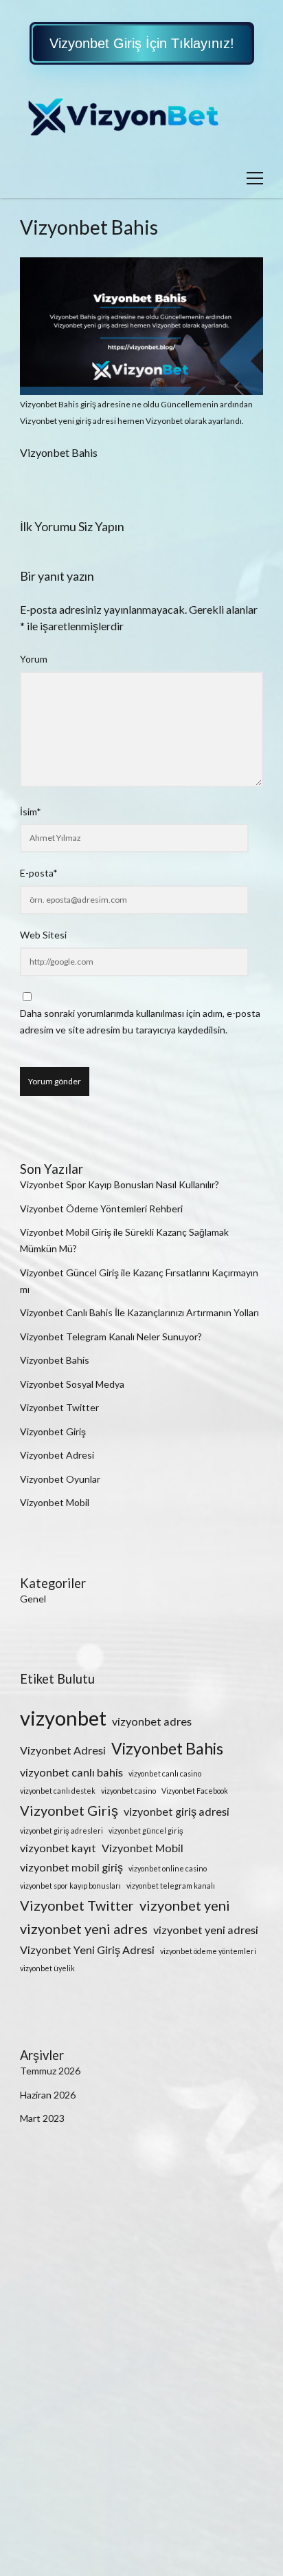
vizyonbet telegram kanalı (171, 1886)
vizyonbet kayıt (58, 1848)
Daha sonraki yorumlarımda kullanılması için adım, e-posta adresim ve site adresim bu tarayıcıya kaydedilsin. (140, 1021)
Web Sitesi (43, 935)
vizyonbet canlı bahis (71, 1772)
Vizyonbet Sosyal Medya (72, 1384)
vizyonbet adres (152, 1721)
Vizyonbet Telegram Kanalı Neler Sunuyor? (111, 1337)
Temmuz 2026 (50, 2071)
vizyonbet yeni (185, 1905)
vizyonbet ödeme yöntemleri (208, 1951)
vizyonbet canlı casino (165, 1773)
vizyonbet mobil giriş (71, 1867)
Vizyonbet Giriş (53, 1431)
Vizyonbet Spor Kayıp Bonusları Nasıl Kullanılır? (120, 1184)
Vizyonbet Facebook (195, 1791)
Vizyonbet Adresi (57, 1455)
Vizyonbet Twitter (59, 1407)
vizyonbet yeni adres (84, 1929)
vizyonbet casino (128, 1791)
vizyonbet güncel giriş (146, 1831)
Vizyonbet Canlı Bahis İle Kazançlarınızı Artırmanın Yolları (139, 1312)
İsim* (31, 812)
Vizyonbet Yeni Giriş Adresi (87, 1950)
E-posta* (39, 873)
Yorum (34, 659)
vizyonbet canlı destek (58, 1791)
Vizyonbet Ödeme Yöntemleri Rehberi (101, 1209)
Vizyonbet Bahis (55, 1360)
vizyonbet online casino (168, 1868)
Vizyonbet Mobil (55, 1502)
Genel (33, 1599)
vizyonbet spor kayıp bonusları (70, 1886)
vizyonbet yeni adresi (206, 1930)
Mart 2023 (42, 2118)
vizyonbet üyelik (47, 1968)
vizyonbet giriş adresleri (61, 1831)
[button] (142, 43)
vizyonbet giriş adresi (177, 1811)
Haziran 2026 (48, 2095)
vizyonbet (63, 1718)
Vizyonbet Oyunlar (60, 1479)
